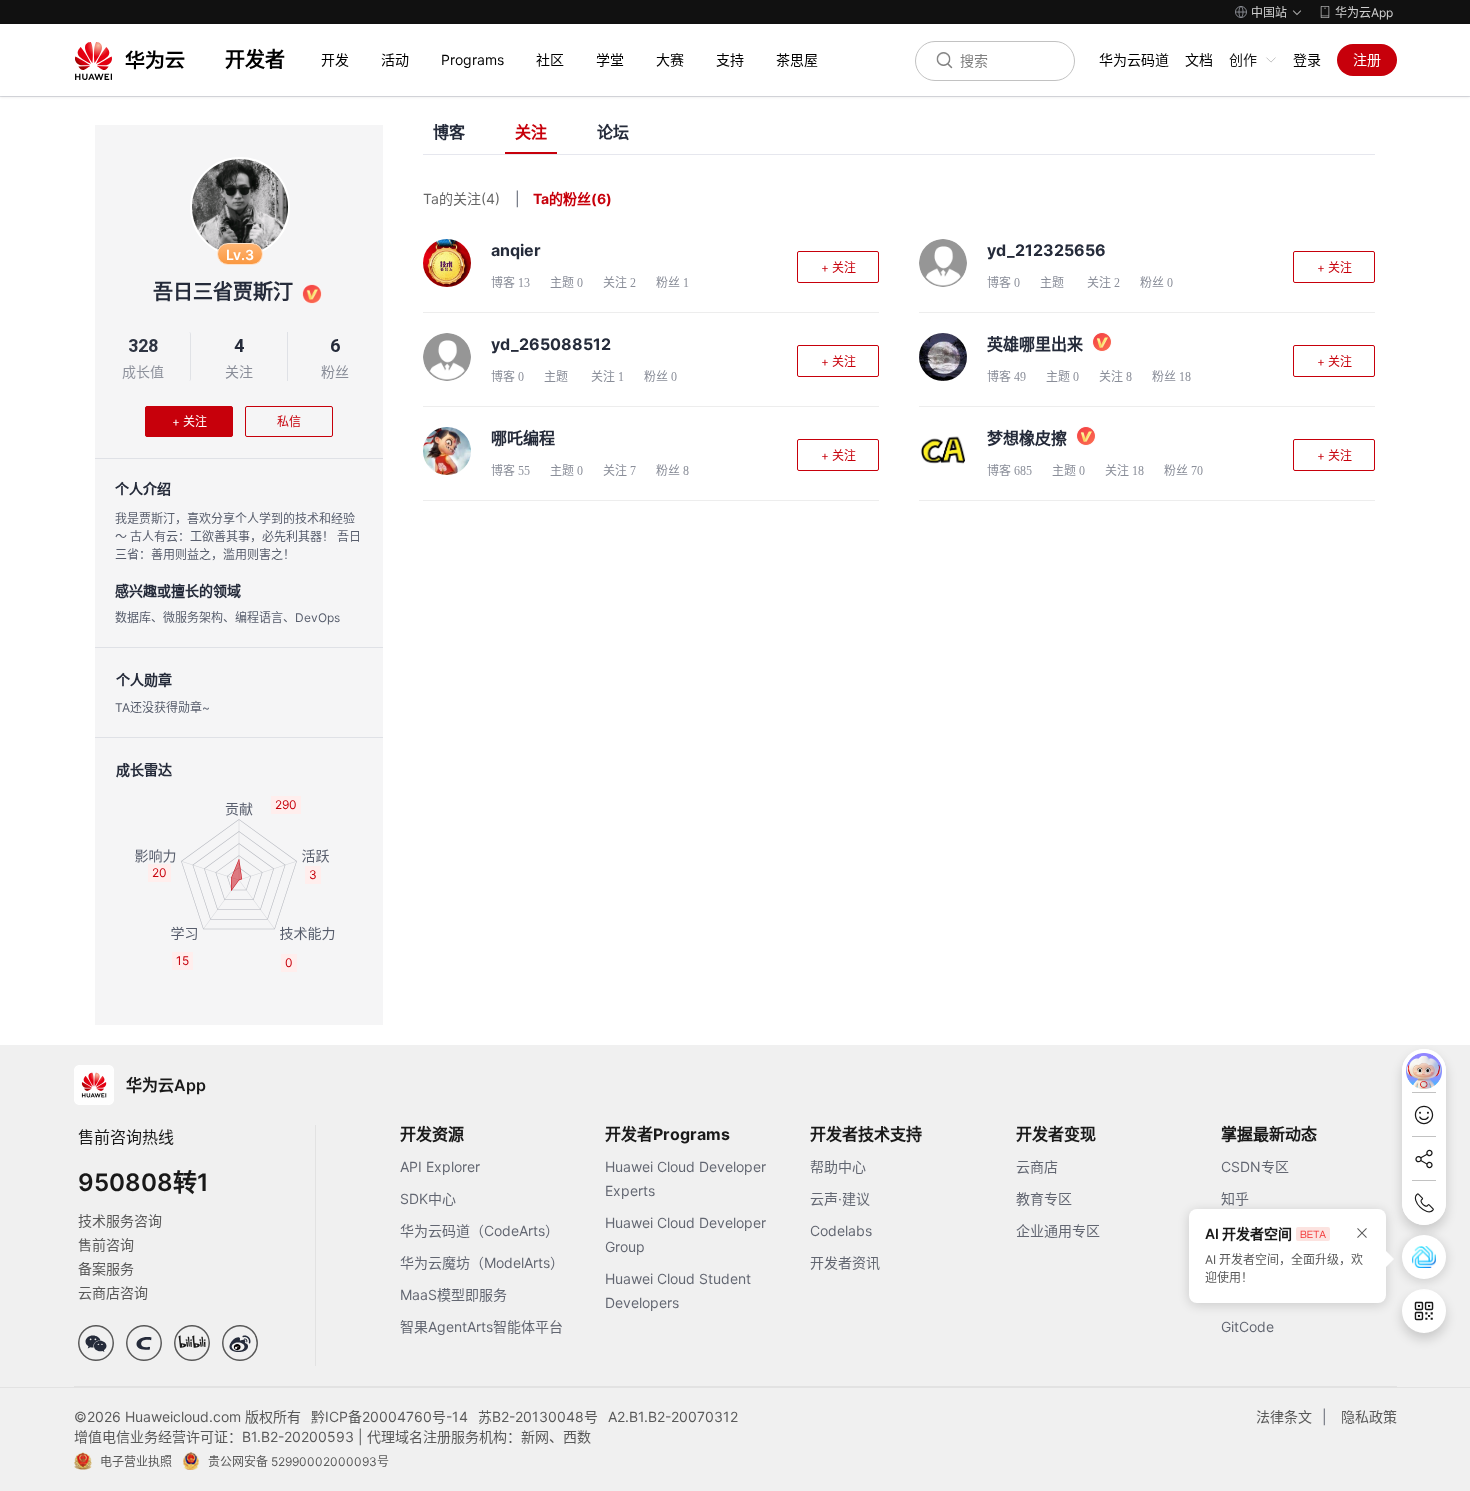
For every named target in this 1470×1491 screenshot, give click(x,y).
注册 (1367, 59)
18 (1185, 377)
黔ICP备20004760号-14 (389, 1416)
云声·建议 (840, 1198)
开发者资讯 (845, 1262)
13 (524, 283)
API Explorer (440, 1166)
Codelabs (841, 1230)
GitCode (1247, 1326)
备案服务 (106, 1268)
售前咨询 (106, 1244)
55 (524, 471)
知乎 (1235, 1198)
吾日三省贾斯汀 (223, 292)
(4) (490, 198)
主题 (566, 283)
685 (1023, 471)
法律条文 (1284, 1416)
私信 (289, 421)
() (601, 198)
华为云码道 (1134, 59)
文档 (1199, 59)
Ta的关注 (461, 198)
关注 (239, 371)
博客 (449, 132)
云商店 (1037, 1166)
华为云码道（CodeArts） (479, 1230)
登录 (1307, 59)
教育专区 (1044, 1198)
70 (1197, 471)
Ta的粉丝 (572, 198)
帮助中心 (838, 1166)
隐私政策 (1369, 1416)
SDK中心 (428, 1198)
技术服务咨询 (120, 1220)
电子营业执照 (136, 1461)
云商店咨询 (113, 1292)
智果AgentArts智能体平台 (481, 1326)
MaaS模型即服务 (453, 1294)
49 (1020, 377)
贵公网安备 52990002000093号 (298, 1461)
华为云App (1364, 12)
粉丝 (335, 371)
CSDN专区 (1255, 1166)
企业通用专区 (1058, 1230)
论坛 (613, 132)
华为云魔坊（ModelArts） (482, 1262)
